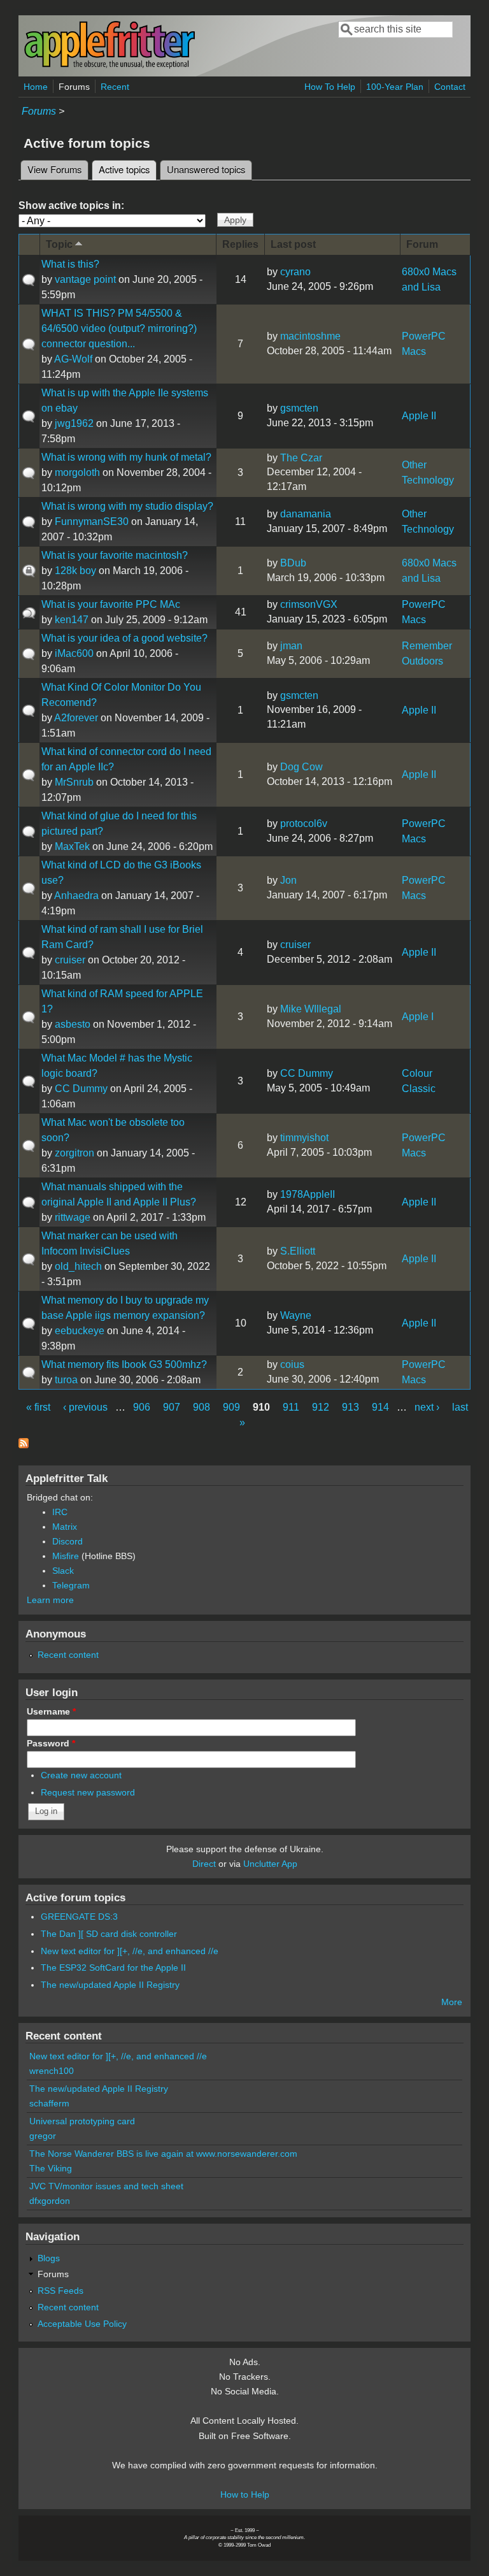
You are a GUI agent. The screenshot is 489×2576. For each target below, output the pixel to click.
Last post (293, 244)
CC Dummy (81, 1089)
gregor (43, 2136)
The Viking (51, 2168)
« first (38, 1407)
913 (351, 1407)
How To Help (330, 87)
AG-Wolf (73, 359)
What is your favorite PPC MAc (111, 604)
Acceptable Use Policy (82, 2324)
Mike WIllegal (311, 1009)
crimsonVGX (309, 604)
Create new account (81, 1775)
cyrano (295, 272)
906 (142, 1407)
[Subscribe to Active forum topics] (24, 1445)
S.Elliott (298, 1251)
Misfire (66, 1556)
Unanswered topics (206, 169)
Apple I (418, 1017)
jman (291, 646)
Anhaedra (76, 896)
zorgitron (74, 1153)
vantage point (85, 279)
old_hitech (78, 1266)
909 (231, 1407)
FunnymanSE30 (92, 522)
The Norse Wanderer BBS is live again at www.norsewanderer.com (163, 2154)
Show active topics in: (71, 205)
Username (51, 1711)
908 (202, 1407)
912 (321, 1407)
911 (291, 1407)
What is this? (70, 264)
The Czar (301, 458)
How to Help (245, 2494)
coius (292, 1364)
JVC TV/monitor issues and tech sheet (106, 2186)
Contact (450, 87)
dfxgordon (50, 2201)
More (452, 2002)
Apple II (419, 416)
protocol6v (304, 824)
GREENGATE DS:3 (79, 1917)
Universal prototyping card (82, 2121)
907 (172, 1407)
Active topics (128, 169)
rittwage (73, 1217)
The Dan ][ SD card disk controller (109, 1934)
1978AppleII (308, 1194)
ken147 (72, 620)
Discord (67, 1541)
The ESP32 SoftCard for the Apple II (113, 1968)
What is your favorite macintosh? (115, 555)
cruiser (70, 960)
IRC (60, 1512)
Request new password (88, 1792)
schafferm (49, 2103)
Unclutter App (270, 1864)
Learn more (50, 1600)
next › (427, 1407)
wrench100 (52, 2071)
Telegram (71, 1585)
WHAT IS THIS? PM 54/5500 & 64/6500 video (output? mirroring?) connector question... (119, 328)
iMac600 (74, 653)
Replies (240, 244)
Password (51, 1743)
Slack (63, 1571)
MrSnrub (74, 782)
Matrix (65, 1527)
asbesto (73, 1024)
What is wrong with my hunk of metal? (126, 457)
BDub (293, 563)
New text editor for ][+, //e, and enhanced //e (130, 1951)
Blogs (49, 2258)
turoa (66, 1380)
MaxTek (72, 846)
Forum (422, 244)
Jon (288, 880)
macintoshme (310, 336)
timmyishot (304, 1138)
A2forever (76, 718)
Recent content (68, 1655)
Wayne (296, 1315)
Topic (59, 244)
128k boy (75, 571)
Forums (74, 87)
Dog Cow (301, 767)
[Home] (110, 66)
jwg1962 (74, 423)
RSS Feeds (60, 2291)
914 (380, 1407)
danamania (306, 514)
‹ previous (85, 1407)
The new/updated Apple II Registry (110, 1985)
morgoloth (77, 472)
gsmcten (299, 408)
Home (36, 87)
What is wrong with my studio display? (127, 506)
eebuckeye (80, 1331)
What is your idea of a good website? (124, 638)
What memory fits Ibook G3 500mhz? (124, 1364)
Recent (115, 87)
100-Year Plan (395, 87)
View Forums (54, 169)
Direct (204, 1864)
